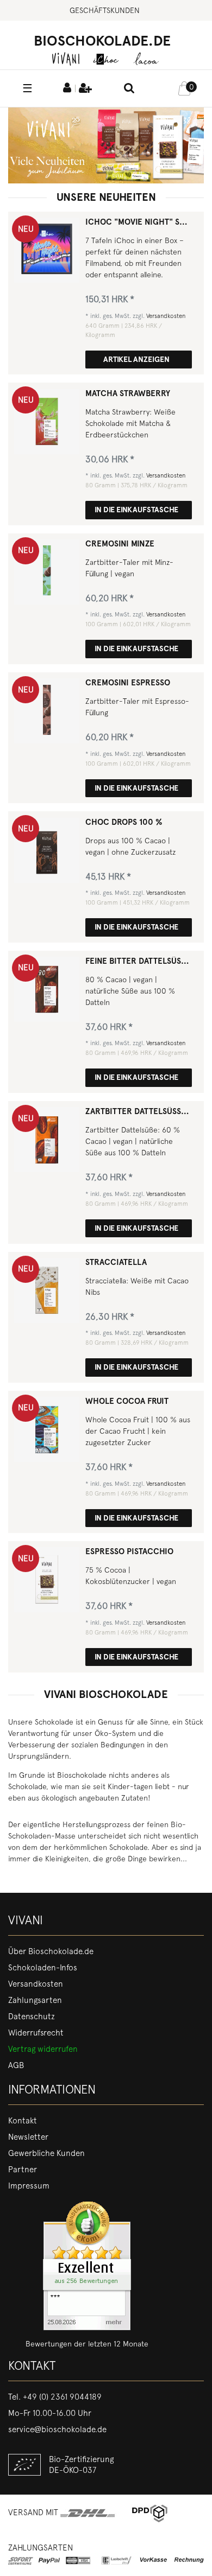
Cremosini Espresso (128, 683)
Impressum (29, 2186)
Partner (23, 2170)
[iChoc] (106, 58)
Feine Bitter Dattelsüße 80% (138, 961)
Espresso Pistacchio (129, 1552)
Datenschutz (32, 2017)
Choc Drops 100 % (124, 822)
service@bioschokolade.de (57, 2429)
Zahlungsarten (35, 2000)
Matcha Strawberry (128, 394)
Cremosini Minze (120, 544)
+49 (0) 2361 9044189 (62, 2397)
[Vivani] (66, 58)
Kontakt (23, 2121)
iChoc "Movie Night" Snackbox (138, 222)
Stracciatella (116, 1262)
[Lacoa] (146, 58)
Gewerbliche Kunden (46, 2153)
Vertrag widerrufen (43, 2049)
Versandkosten (166, 316)
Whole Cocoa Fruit (127, 1401)
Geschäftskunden (105, 10)
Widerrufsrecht (36, 2033)
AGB (16, 2065)
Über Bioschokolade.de (51, 1951)
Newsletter (28, 2137)
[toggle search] (129, 89)
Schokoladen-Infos (43, 1968)
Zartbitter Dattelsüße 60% (138, 1112)
